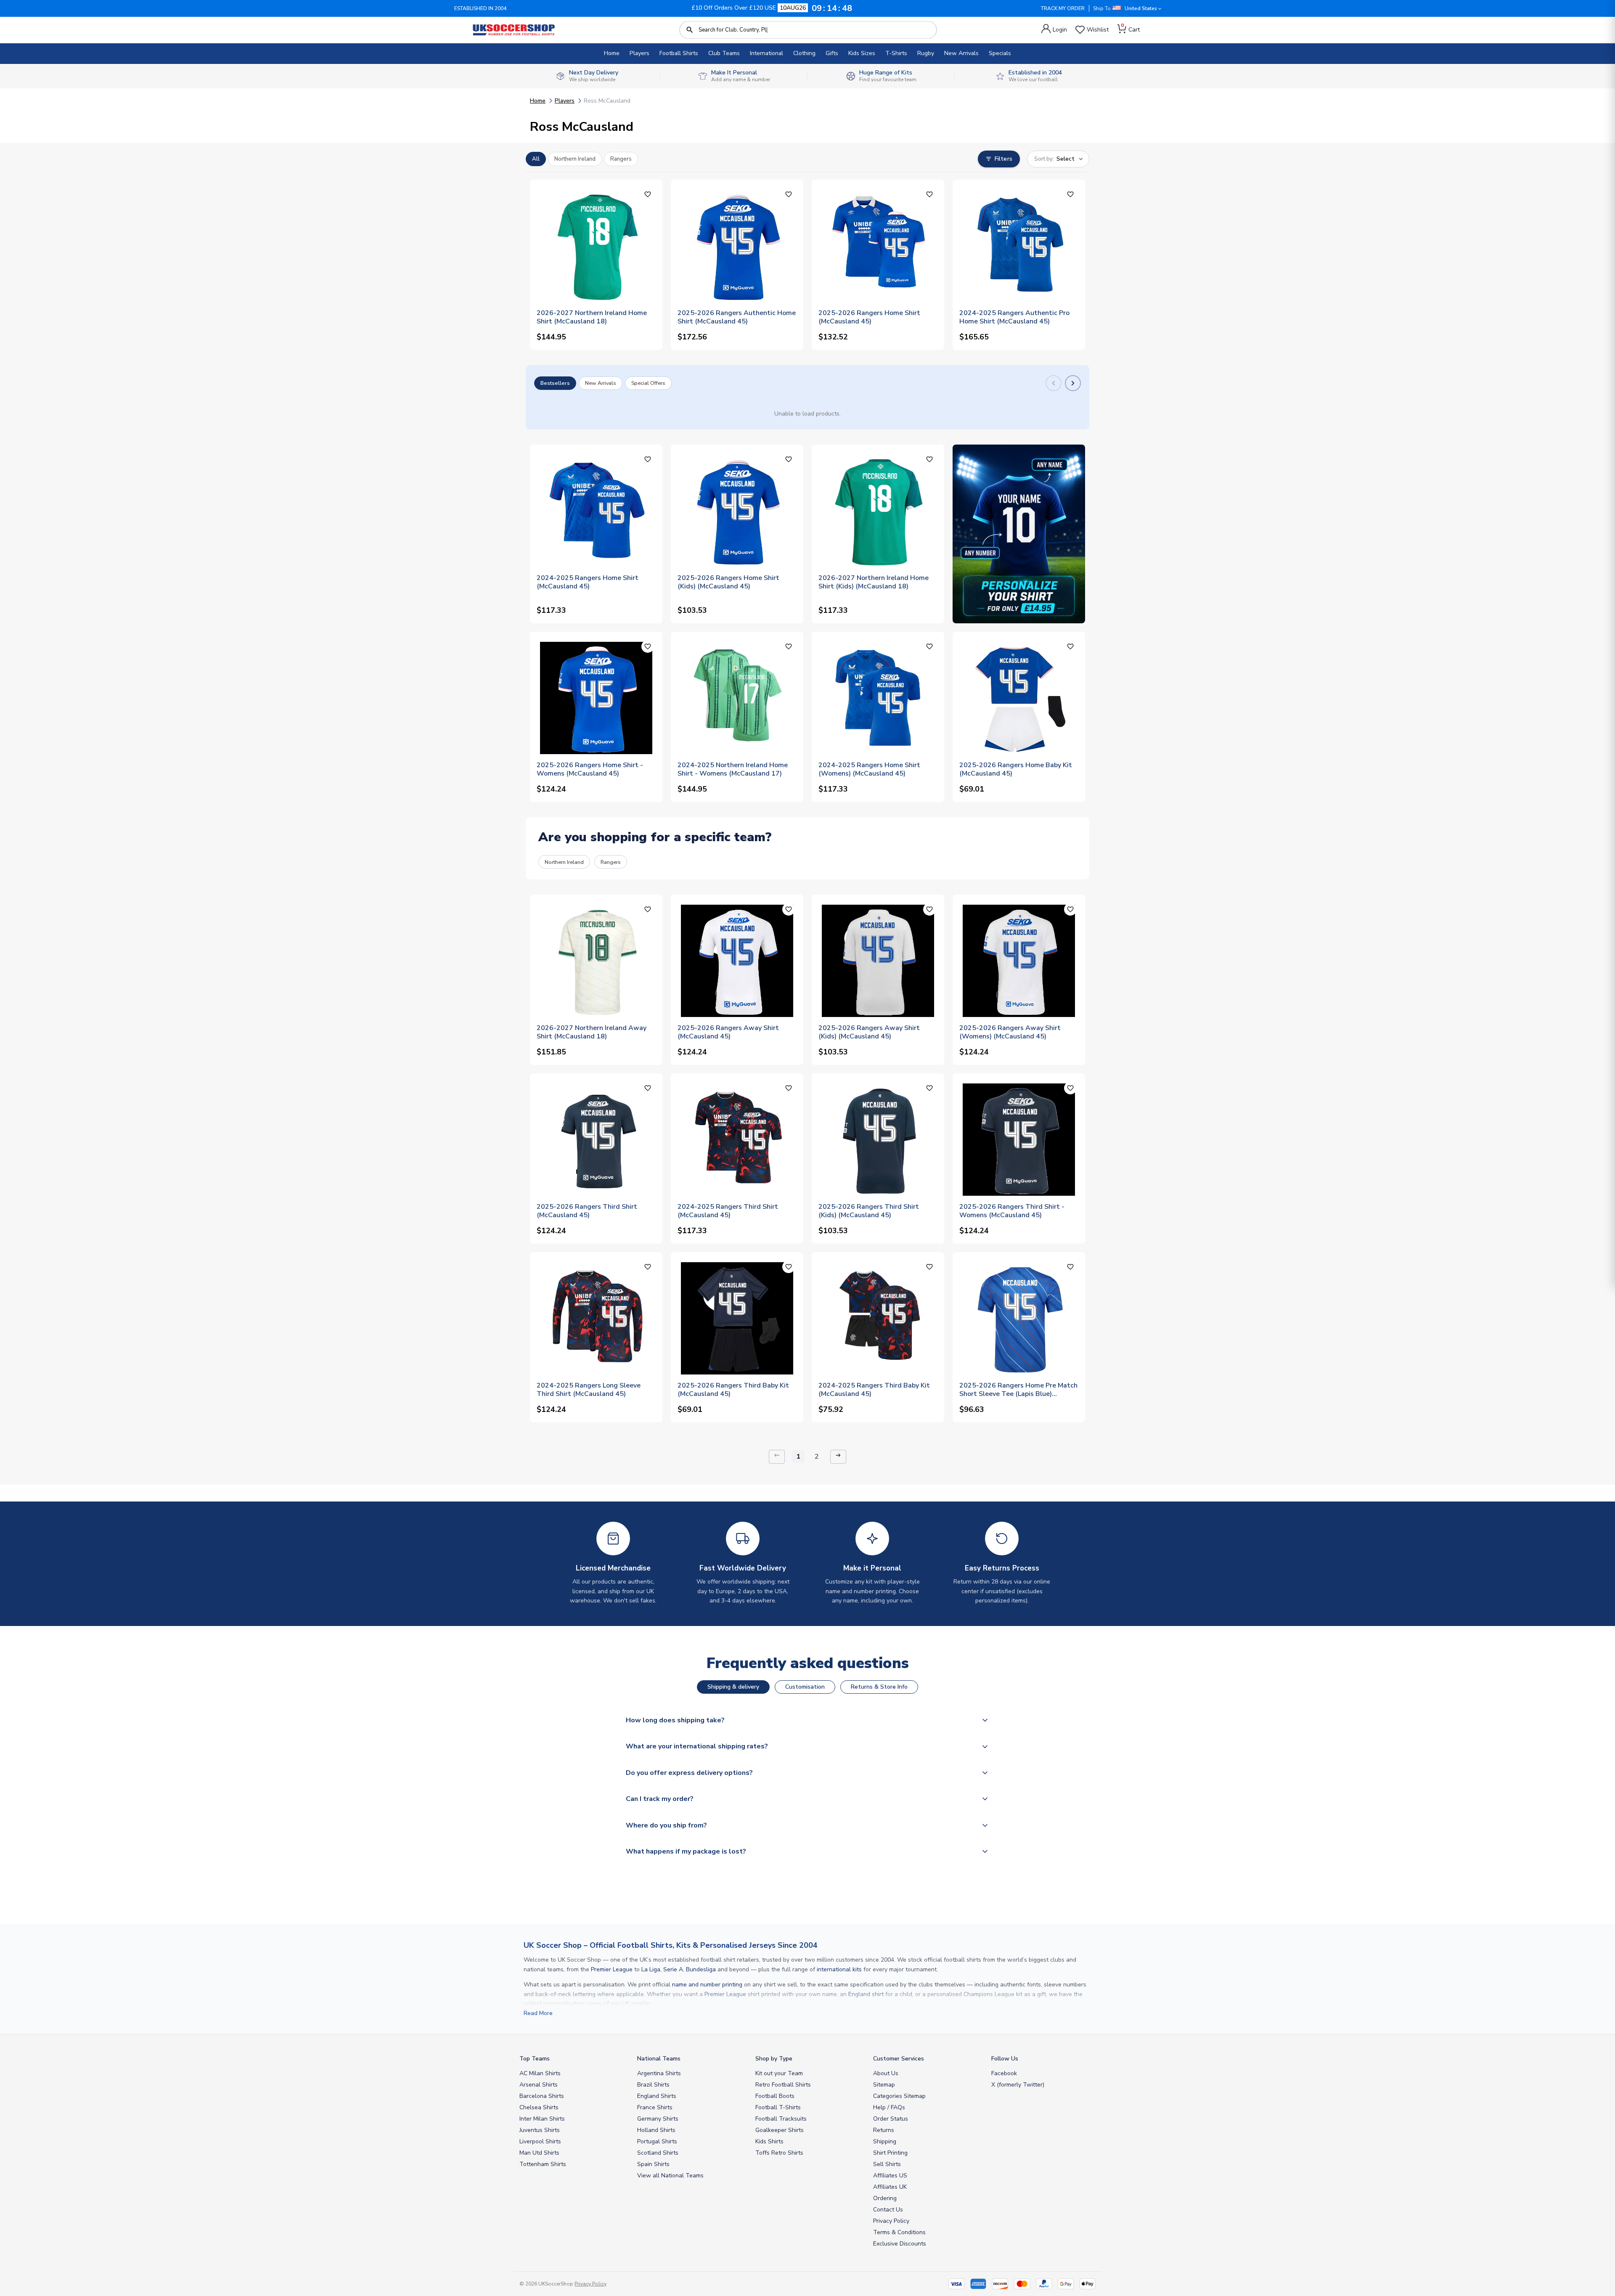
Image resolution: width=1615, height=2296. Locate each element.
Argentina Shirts (659, 2073)
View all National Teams (670, 2176)
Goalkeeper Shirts (780, 2130)
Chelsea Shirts (539, 2107)
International (766, 53)
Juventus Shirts (540, 2130)
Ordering (885, 2198)
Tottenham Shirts (543, 2164)
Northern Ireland (564, 862)
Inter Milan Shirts (542, 2119)
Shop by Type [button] (774, 2059)
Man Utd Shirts (539, 2153)
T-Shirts (896, 53)
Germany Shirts (658, 2119)
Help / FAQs (889, 2107)
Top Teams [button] (535, 2059)
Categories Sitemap (899, 2096)
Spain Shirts (653, 2164)
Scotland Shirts (658, 2153)
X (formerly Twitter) (1018, 2085)
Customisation (805, 1687)
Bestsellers (555, 383)
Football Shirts (679, 53)
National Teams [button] (659, 2059)
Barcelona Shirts (542, 2096)
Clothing (804, 53)
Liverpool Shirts (540, 2141)
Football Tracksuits (781, 2119)
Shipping (885, 2141)
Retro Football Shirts (783, 2085)
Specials (1000, 53)
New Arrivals (961, 53)
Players (639, 53)
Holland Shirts (656, 2130)
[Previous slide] (1054, 383)
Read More (538, 2013)
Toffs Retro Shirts (779, 2153)
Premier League (612, 1969)
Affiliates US (890, 2176)
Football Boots (775, 2096)
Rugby (926, 53)
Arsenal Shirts (539, 2085)
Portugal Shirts (657, 2141)
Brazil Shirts (653, 2085)
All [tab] (536, 159)
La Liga (651, 1969)
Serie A (673, 1969)
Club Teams (724, 53)
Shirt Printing (890, 2153)
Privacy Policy (891, 2221)
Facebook (1004, 2073)
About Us (886, 2073)
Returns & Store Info (879, 1687)
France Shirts (655, 2107)
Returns (884, 2130)
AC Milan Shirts (540, 2073)
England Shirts (657, 2096)
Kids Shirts (769, 2141)
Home (612, 53)
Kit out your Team (779, 2073)
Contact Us (888, 2210)
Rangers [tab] (621, 159)
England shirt (866, 1994)
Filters (1003, 159)
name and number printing (707, 1985)
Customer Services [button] (899, 2059)
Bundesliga (701, 1969)
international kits (839, 1969)
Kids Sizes (862, 53)
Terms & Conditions (899, 2232)
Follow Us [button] (1005, 2059)
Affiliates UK (890, 2187)
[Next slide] (1073, 383)
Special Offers (648, 383)
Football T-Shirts (778, 2107)
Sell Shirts (887, 2164)
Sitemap (884, 2085)
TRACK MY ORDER (1063, 8)
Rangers (611, 862)
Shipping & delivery (733, 1687)
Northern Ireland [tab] (575, 159)
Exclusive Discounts (900, 2244)
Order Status (891, 2119)
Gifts (832, 53)
